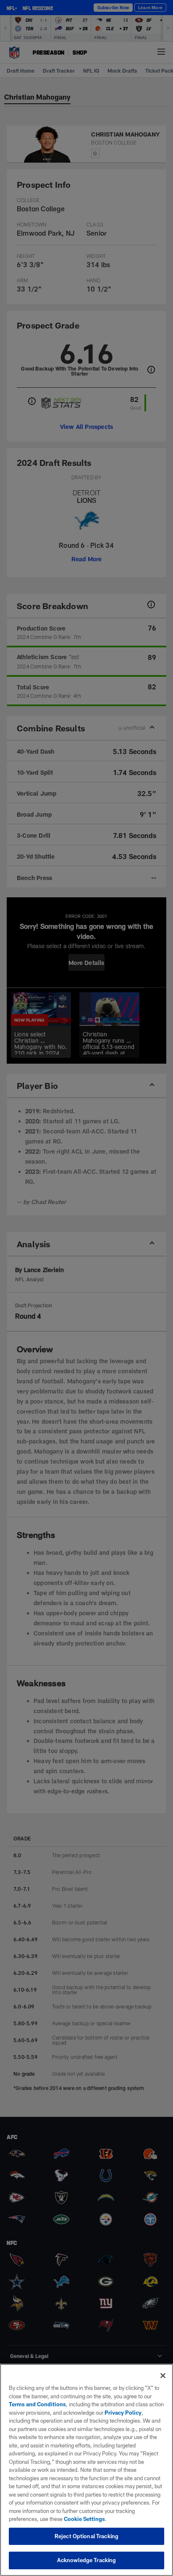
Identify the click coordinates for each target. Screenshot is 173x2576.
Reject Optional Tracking (86, 2536)
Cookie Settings (84, 2519)
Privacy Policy (123, 2413)
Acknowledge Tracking (87, 2560)
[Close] (163, 2376)
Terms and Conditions (37, 2404)
